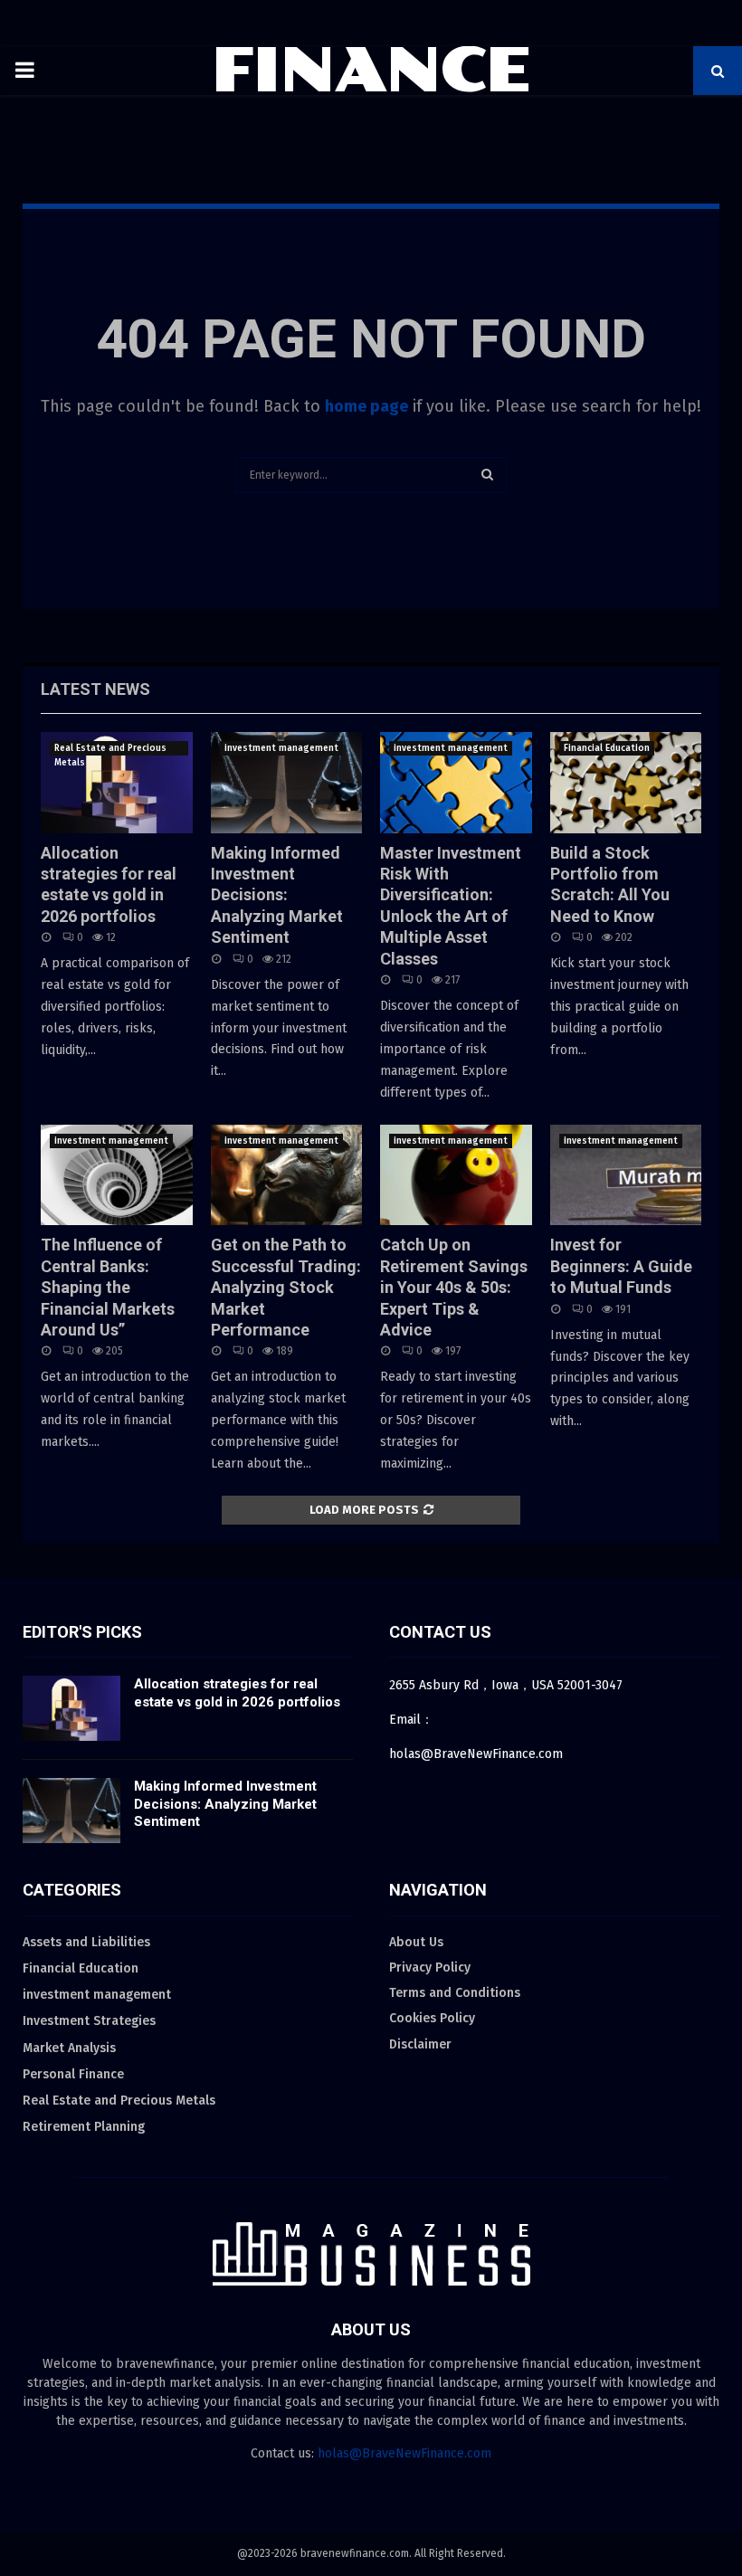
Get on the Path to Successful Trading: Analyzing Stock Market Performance (286, 1287)
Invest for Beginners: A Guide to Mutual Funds (621, 1266)
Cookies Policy (432, 2018)
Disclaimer (420, 2044)
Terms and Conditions (455, 1993)
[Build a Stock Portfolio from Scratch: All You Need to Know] (626, 783)
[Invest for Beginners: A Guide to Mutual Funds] (626, 1175)
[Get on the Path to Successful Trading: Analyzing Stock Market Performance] (287, 1175)
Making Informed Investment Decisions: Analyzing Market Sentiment (277, 895)
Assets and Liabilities (86, 1942)
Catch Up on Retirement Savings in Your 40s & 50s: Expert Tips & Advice (454, 1287)
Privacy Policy (430, 1968)
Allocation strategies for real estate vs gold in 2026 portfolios (237, 1693)
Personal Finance (73, 2074)
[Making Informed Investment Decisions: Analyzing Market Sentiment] (287, 783)
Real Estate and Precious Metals (110, 749)
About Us (416, 1942)
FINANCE (371, 71)
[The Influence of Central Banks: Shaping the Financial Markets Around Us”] (117, 1175)
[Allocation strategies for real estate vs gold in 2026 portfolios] (117, 783)
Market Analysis (69, 2048)
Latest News (95, 689)
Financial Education (607, 748)
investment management (281, 748)
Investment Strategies (89, 2021)
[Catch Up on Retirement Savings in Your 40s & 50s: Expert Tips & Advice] (456, 1175)
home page (366, 406)
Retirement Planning (84, 2127)
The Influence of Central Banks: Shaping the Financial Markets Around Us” (108, 1287)
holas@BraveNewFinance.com (404, 2453)
